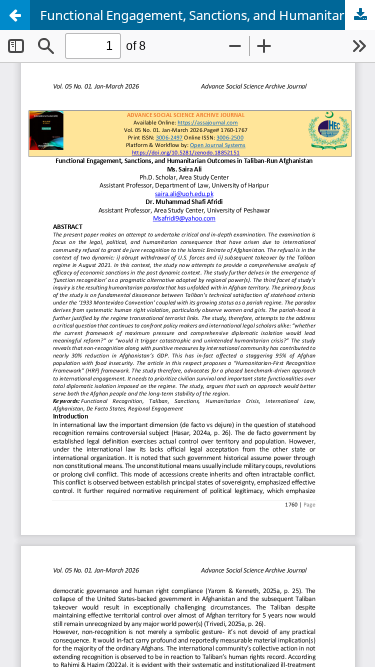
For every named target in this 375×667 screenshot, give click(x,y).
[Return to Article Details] (15, 15)
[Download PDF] (360, 15)
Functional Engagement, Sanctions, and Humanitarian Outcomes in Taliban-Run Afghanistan (207, 15)
